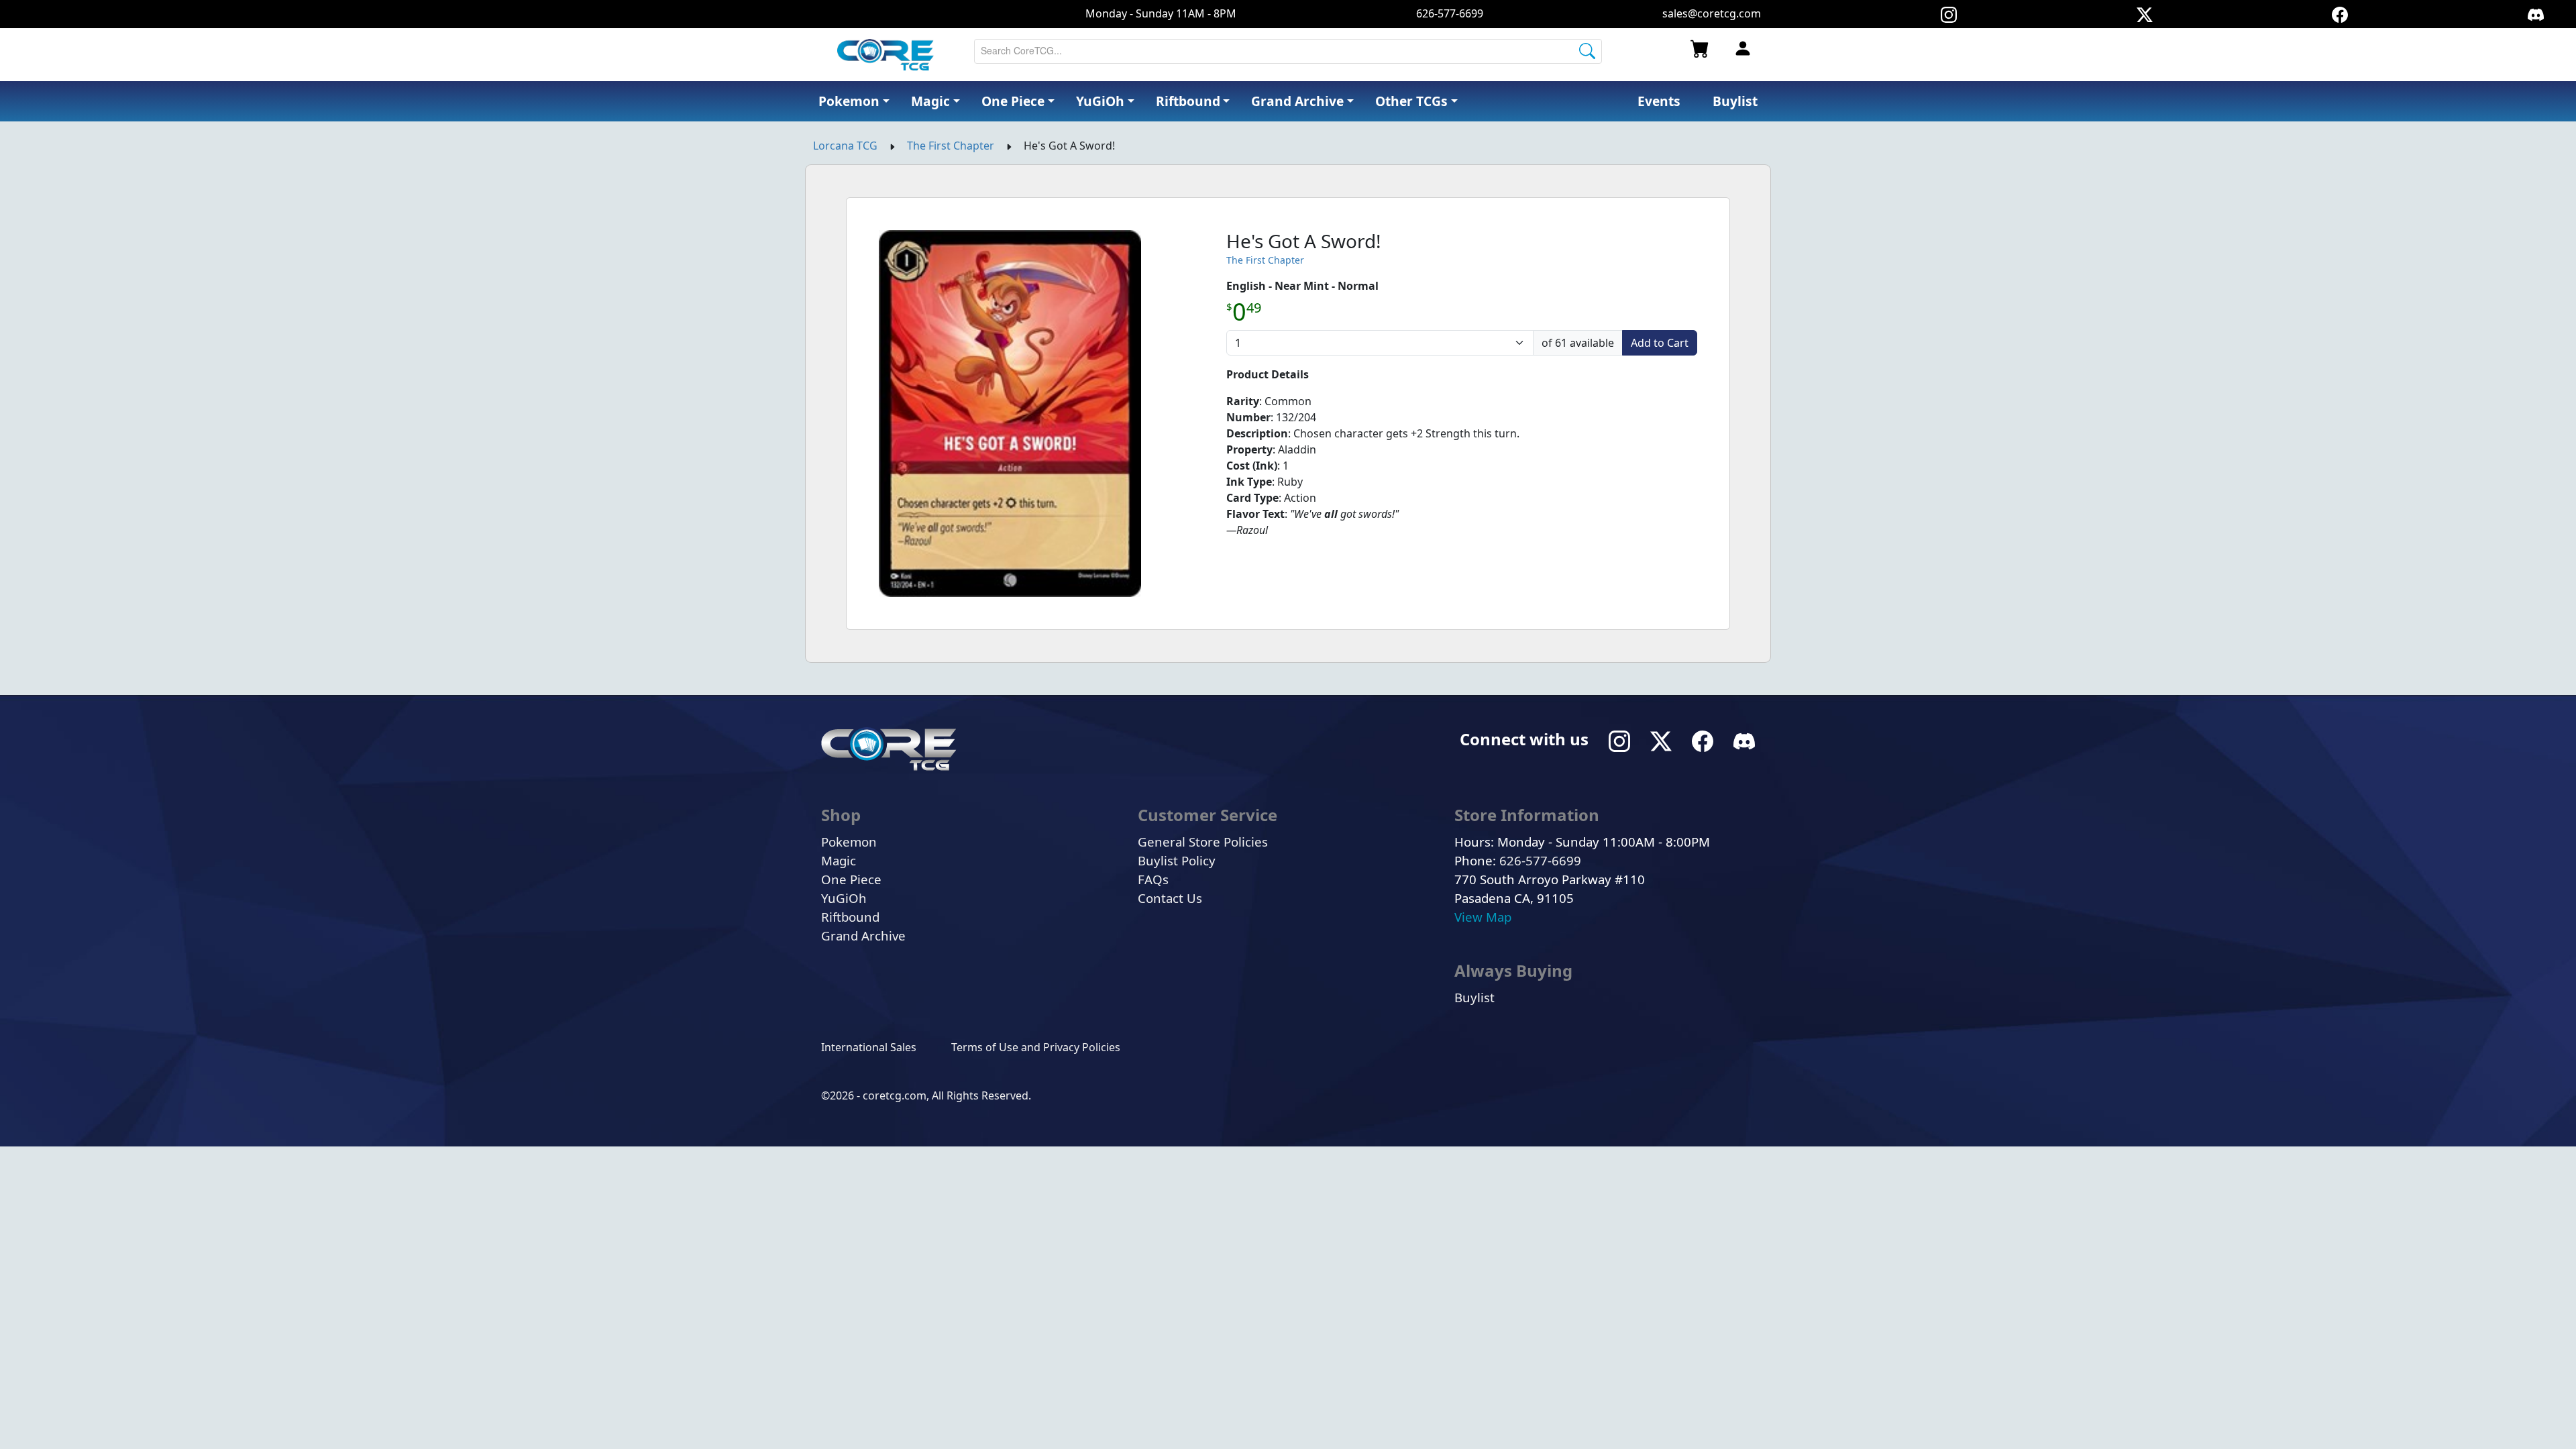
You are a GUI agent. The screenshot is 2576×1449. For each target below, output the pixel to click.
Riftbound (850, 917)
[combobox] (1288, 51)
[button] (1416, 102)
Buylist (1474, 997)
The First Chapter (951, 146)
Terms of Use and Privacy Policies (1036, 1047)
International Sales (869, 1047)
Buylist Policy (1177, 860)
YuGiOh (844, 898)
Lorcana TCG (845, 146)
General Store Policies (1203, 842)
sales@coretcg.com (1712, 13)
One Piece (851, 879)
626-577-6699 (1450, 13)
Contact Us (1170, 898)
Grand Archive (863, 935)
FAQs (1153, 879)
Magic (839, 860)
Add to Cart (1660, 343)
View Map (1483, 917)
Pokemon (849, 842)
